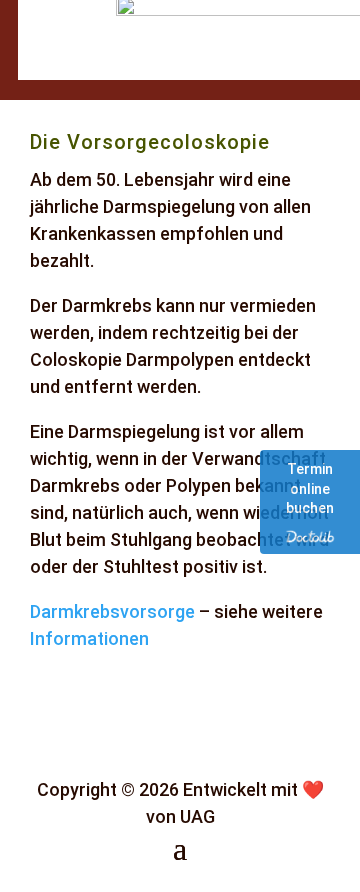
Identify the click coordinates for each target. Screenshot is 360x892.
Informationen (89, 638)
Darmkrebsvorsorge (112, 611)
